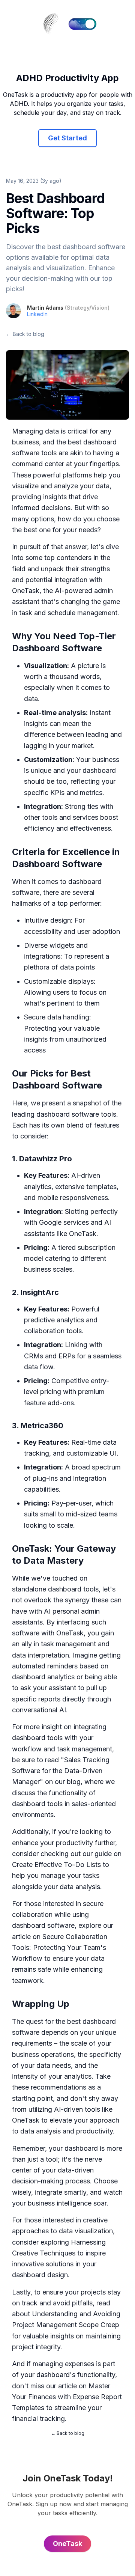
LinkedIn (37, 314)
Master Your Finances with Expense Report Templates (67, 2397)
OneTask (26, 591)
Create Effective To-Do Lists (56, 1865)
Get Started (67, 138)
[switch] (82, 24)
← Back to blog (25, 334)
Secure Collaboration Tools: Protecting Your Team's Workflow (60, 1948)
